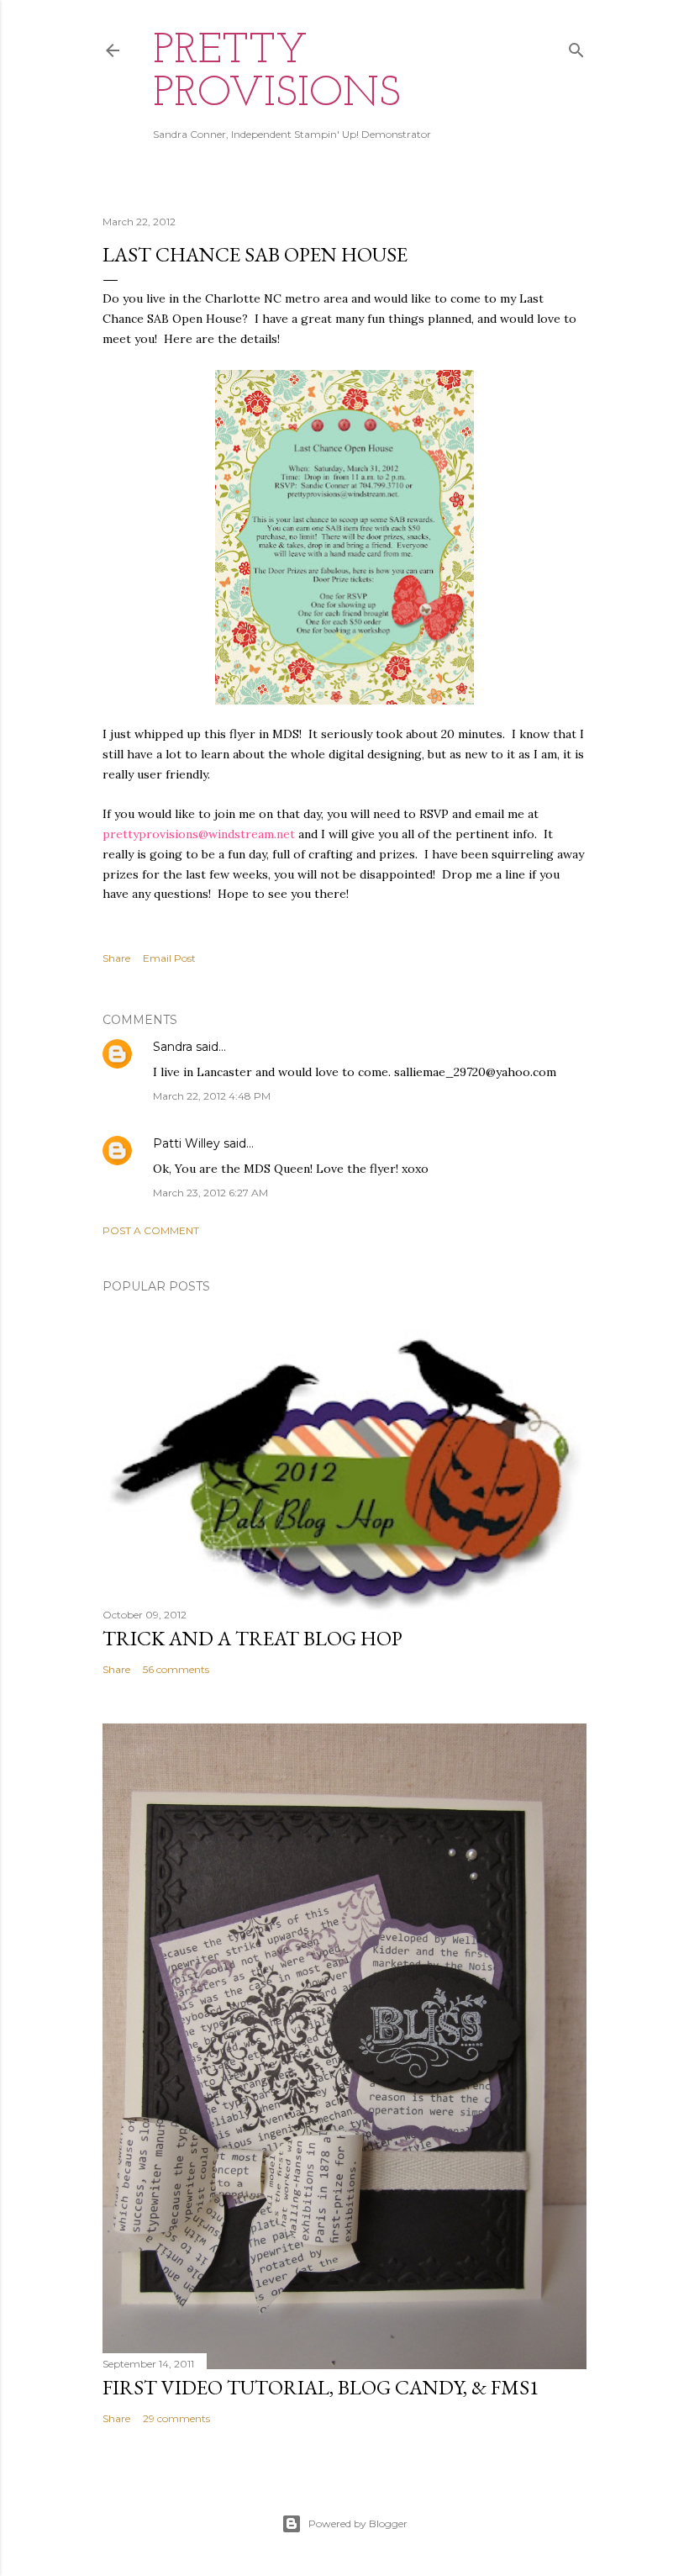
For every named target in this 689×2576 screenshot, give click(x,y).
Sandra (173, 1047)
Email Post (169, 958)
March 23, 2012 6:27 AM (210, 1193)
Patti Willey (187, 1143)
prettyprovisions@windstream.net (199, 834)
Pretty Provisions (277, 73)
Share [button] (116, 958)
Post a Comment (151, 1230)
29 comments (176, 2418)
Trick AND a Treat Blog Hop (252, 1638)
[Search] (576, 47)
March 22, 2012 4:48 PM (212, 1096)
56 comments (176, 1669)
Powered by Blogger (358, 2523)
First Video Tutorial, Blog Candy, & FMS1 (321, 2387)
